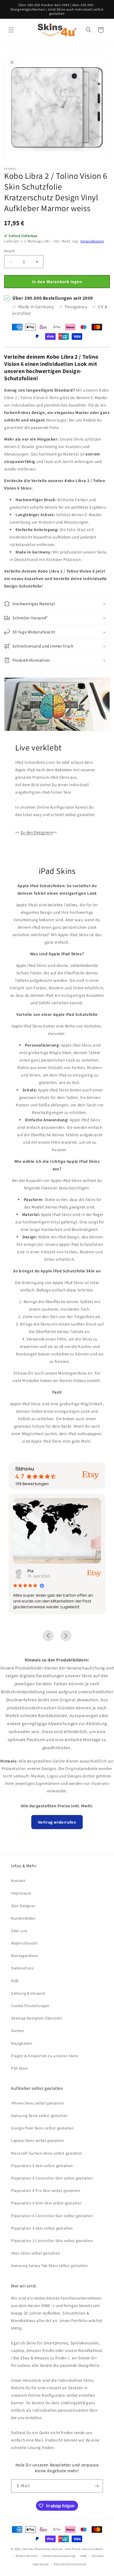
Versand (98, 2556)
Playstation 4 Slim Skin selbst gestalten (46, 2203)
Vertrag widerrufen (57, 1822)
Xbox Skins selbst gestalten (36, 2253)
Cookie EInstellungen (30, 2006)
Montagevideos (25, 1956)
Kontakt (18, 1881)
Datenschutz (22, 1968)
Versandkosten (92, 241)
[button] (11, 30)
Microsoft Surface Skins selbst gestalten (47, 2153)
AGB (15, 1981)
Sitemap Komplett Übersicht (37, 2018)
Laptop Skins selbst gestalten (38, 2140)
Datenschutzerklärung (59, 2556)
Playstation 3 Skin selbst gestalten (42, 2228)
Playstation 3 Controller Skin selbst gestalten (52, 2241)
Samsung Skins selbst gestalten (39, 2116)
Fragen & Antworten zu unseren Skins (45, 2056)
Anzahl (9, 251)
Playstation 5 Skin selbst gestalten (42, 2166)
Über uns (19, 1931)
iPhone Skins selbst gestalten (37, 2103)
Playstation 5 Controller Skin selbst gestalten (52, 2178)
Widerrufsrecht (24, 1943)
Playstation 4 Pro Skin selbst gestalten (46, 2191)
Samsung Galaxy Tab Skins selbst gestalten (50, 2266)
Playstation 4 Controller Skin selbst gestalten (52, 2216)
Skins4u (28, 2549)
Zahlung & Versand (28, 1993)
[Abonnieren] (97, 2486)
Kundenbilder (23, 1918)
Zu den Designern (37, 832)
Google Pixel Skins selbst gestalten (42, 2128)
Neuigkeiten (22, 2043)
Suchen (18, 2031)
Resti (50, 1571)
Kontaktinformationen (70, 2564)
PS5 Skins (20, 2068)
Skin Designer (23, 1906)
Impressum (21, 1893)
